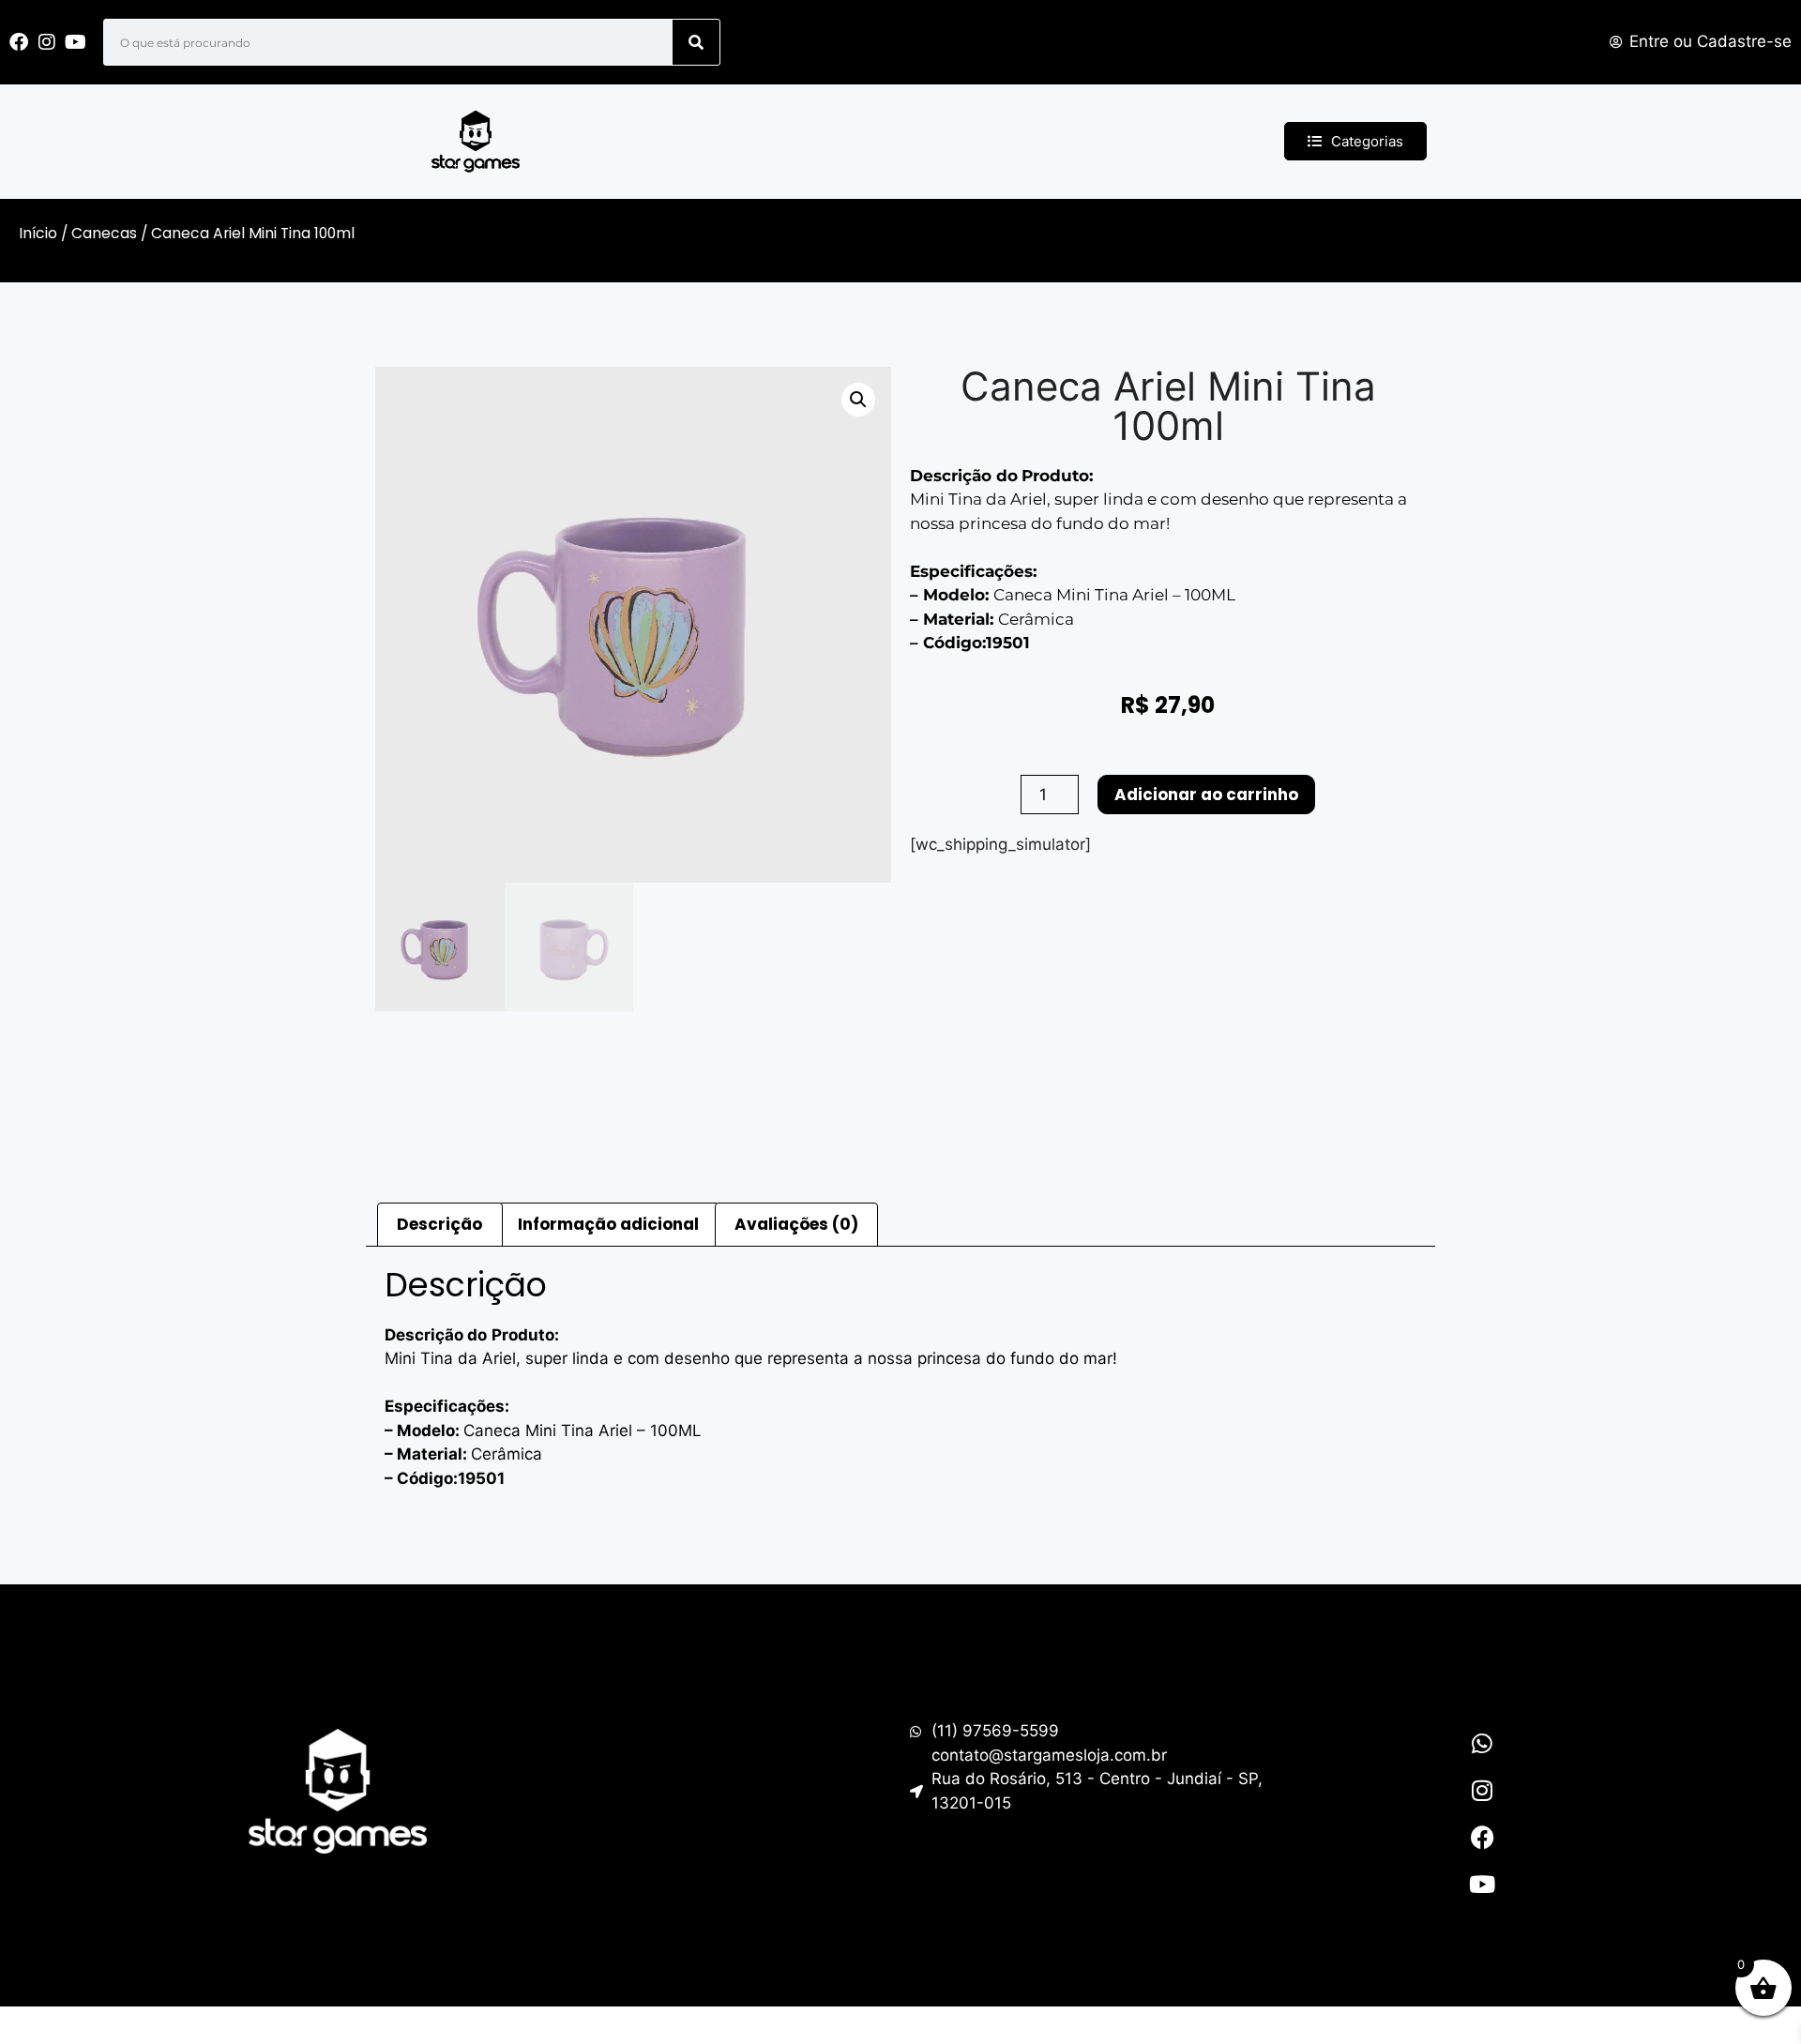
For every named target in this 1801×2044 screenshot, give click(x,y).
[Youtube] (1482, 1884)
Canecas (104, 233)
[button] (858, 400)
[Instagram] (1482, 1790)
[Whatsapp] (1482, 1743)
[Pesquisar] (696, 42)
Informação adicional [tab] (608, 1224)
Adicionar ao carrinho (1206, 795)
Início (38, 233)
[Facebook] (1482, 1837)
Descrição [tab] (439, 1224)
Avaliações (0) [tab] (796, 1224)
